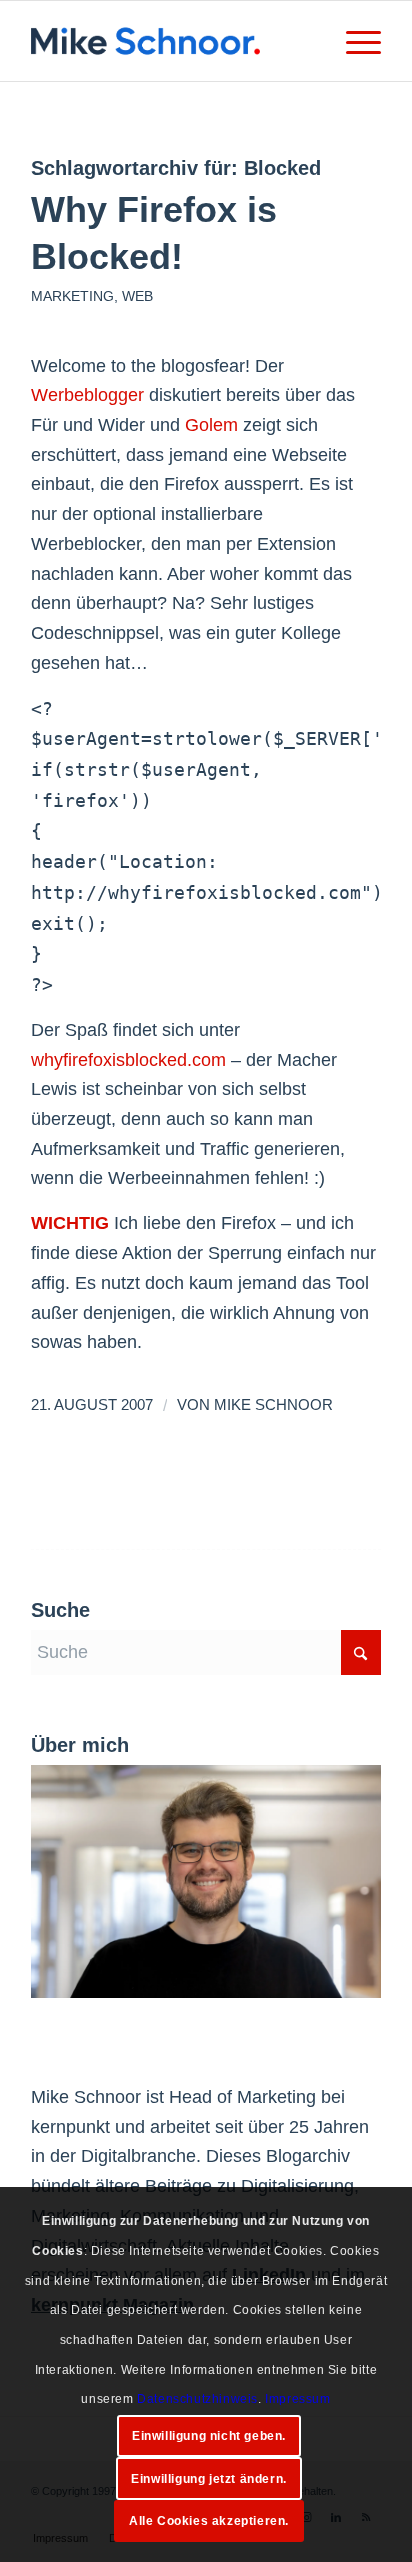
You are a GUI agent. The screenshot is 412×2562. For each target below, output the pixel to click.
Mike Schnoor (273, 1405)
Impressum (297, 2399)
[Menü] (353, 41)
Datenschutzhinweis (197, 2399)
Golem (211, 425)
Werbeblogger (87, 395)
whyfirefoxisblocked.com (128, 1060)
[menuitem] (353, 41)
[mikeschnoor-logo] (171, 41)
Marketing (72, 296)
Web (137, 296)
